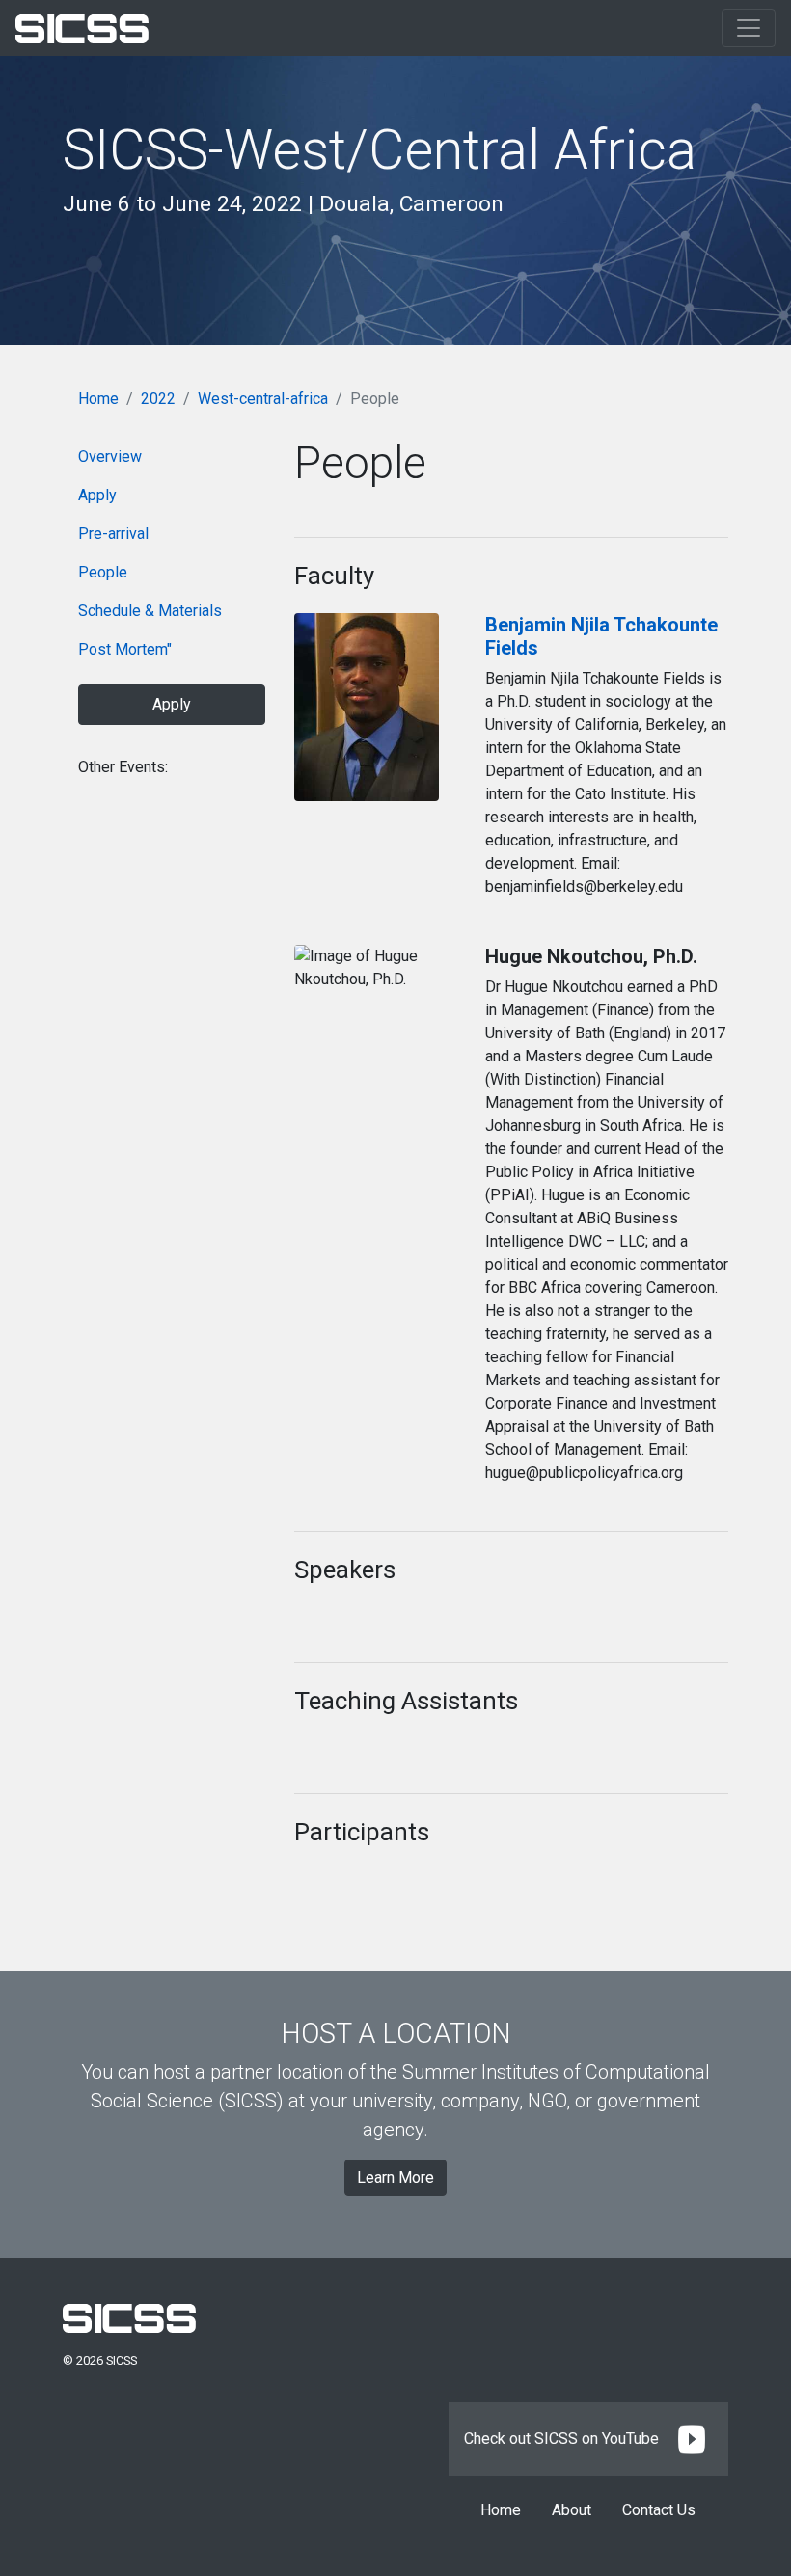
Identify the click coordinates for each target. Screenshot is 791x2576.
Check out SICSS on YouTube (563, 2439)
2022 (158, 399)
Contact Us (659, 2510)
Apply (97, 495)
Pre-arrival (113, 534)
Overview (110, 456)
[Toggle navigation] (749, 28)
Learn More (395, 2177)
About (572, 2510)
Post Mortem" (125, 649)
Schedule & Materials (150, 611)
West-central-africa (263, 399)
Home (98, 399)
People (103, 572)
